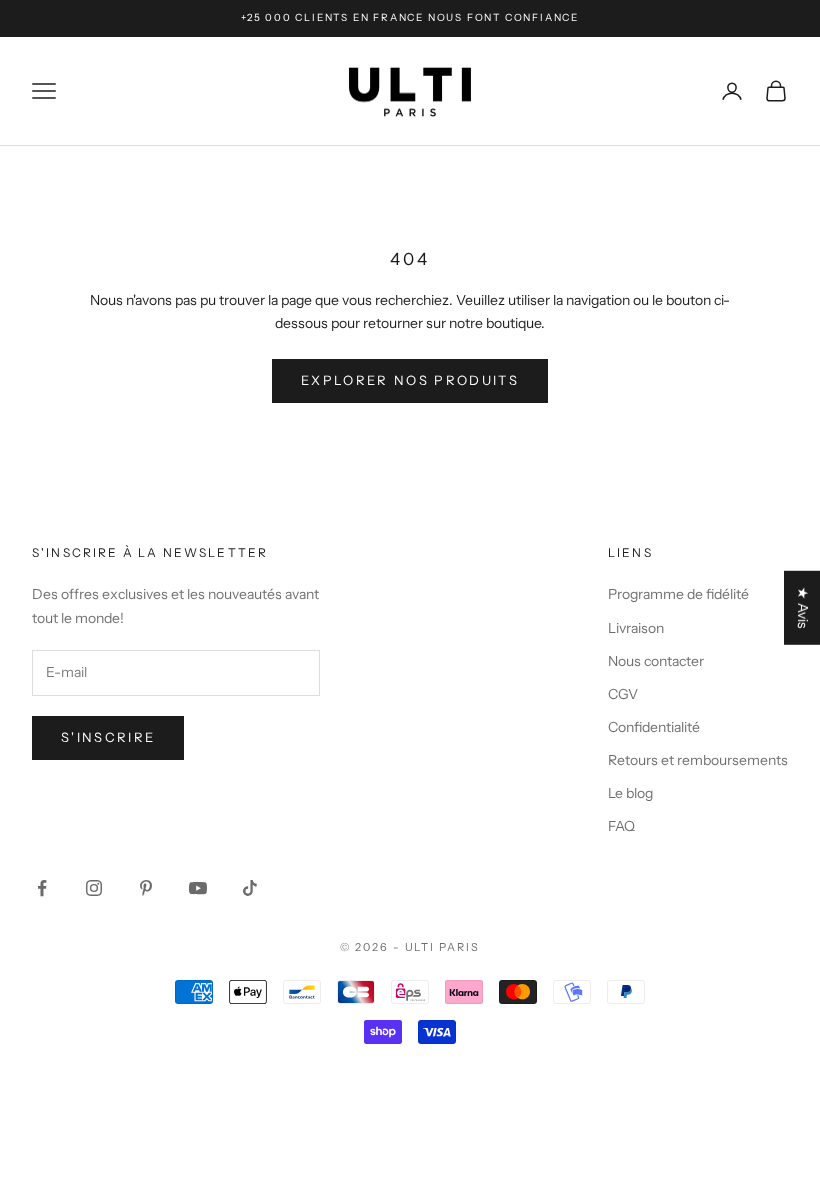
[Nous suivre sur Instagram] (94, 888)
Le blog (630, 793)
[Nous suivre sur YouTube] (198, 888)
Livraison (636, 628)
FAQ (621, 826)
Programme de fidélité (678, 594)
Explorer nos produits (410, 380)
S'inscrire (108, 737)
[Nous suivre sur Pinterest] (146, 888)
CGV (623, 694)
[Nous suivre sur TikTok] (250, 888)
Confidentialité (654, 727)
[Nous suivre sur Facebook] (42, 888)
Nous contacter (656, 661)
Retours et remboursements (698, 760)
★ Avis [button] (803, 608)
